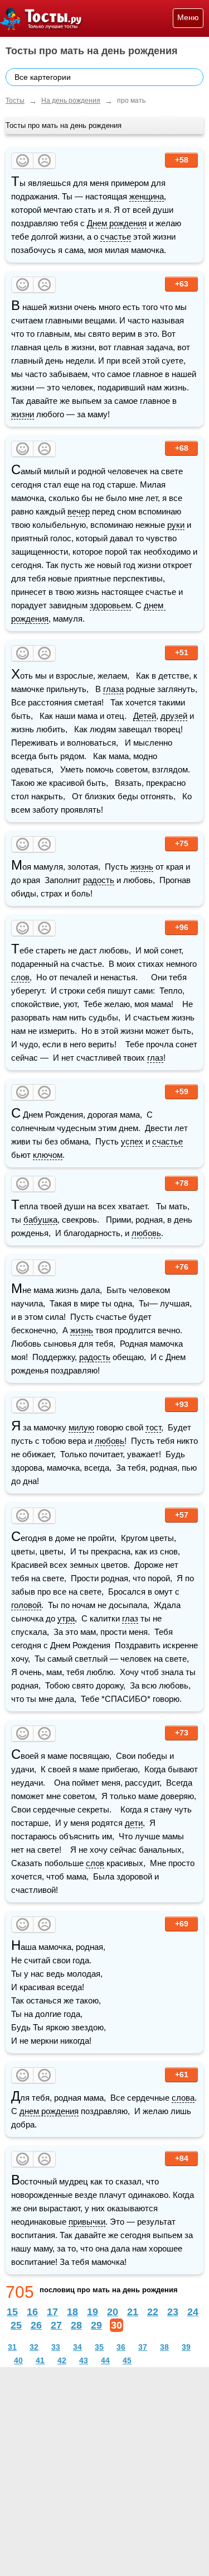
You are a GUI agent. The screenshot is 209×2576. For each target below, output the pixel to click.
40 (18, 2360)
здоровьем (110, 605)
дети (134, 1823)
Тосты (15, 101)
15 (12, 2312)
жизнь (142, 867)
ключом (48, 1155)
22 (153, 2312)
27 (56, 2325)
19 (93, 2312)
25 (16, 2325)
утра (66, 1618)
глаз (155, 1058)
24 (193, 2312)
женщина (147, 196)
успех (132, 1141)
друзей (174, 716)
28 (76, 2325)
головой (26, 1605)
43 (84, 2360)
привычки (87, 2222)
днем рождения (49, 2111)
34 (77, 2347)
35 (99, 2347)
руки (176, 525)
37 (143, 2347)
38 (164, 2347)
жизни (23, 414)
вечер (79, 511)
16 (32, 2312)
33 (56, 2347)
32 (34, 2347)
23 (173, 2312)
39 (186, 2347)
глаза (113, 689)
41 (40, 2360)
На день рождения (71, 101)
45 (127, 2360)
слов (20, 977)
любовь (146, 1233)
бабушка (40, 1220)
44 (105, 2360)
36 (121, 2347)
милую (81, 1427)
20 (113, 2312)
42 (62, 2360)
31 (12, 2347)
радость (99, 880)
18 (72, 2312)
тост (153, 1427)
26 (36, 2325)
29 (96, 2325)
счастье (116, 237)
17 (52, 2312)
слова (183, 2098)
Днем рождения (117, 223)
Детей (145, 716)
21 (133, 2312)
